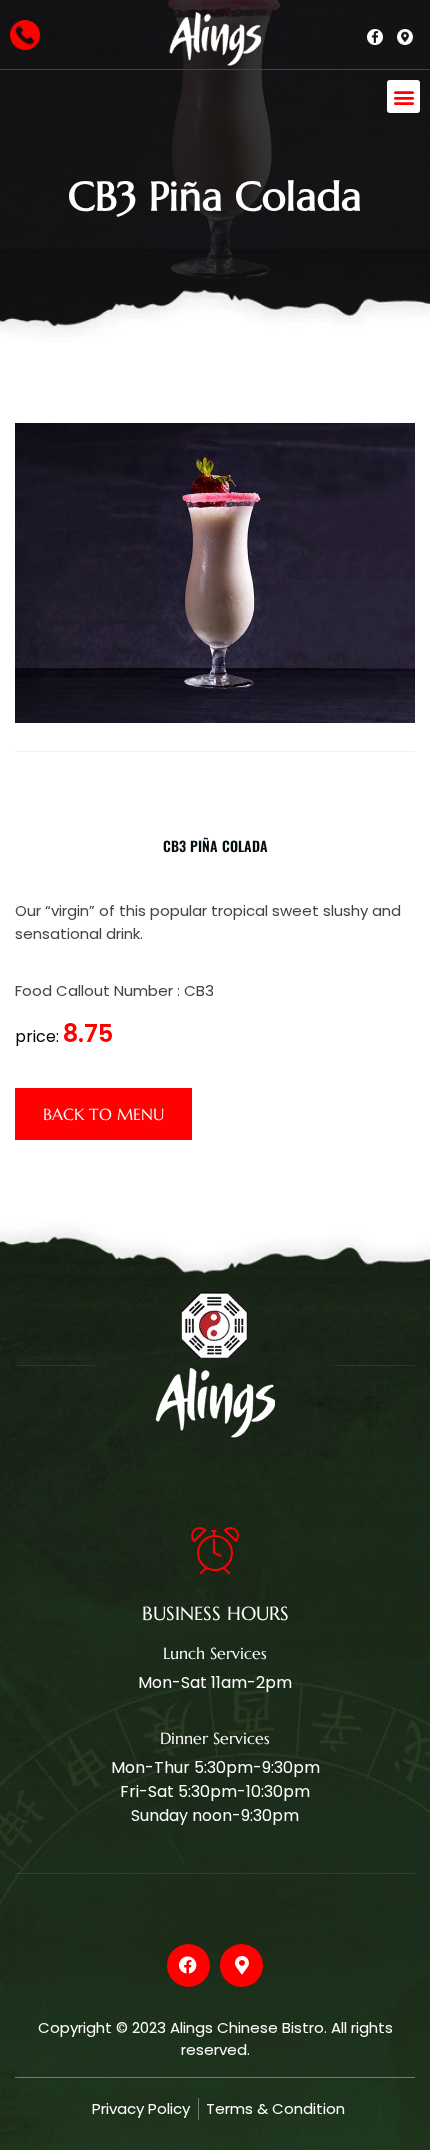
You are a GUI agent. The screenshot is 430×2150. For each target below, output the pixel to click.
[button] (403, 96)
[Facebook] (188, 1965)
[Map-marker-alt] (241, 1965)
